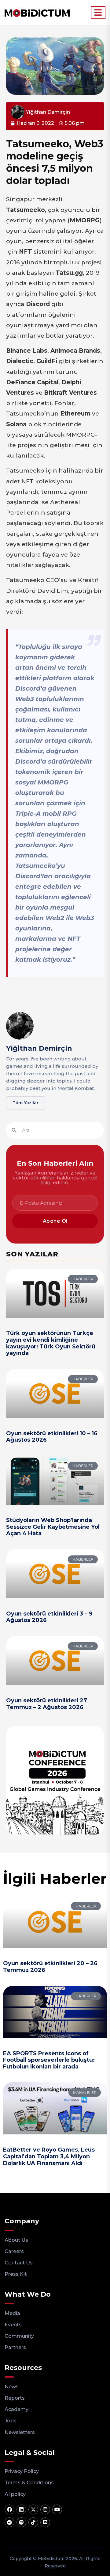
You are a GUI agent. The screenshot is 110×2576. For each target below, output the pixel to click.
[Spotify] (21, 2522)
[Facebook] (9, 2509)
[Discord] (45, 2522)
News (12, 2387)
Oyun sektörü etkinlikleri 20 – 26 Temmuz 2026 (50, 1967)
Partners (15, 2347)
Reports (15, 2398)
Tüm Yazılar (26, 1103)
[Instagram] (45, 2509)
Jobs (11, 2421)
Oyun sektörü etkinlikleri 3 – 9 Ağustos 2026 (49, 1617)
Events (13, 2325)
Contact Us (19, 2263)
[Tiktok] (33, 2522)
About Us (16, 2240)
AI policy (15, 2494)
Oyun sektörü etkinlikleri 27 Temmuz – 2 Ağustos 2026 (47, 1704)
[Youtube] (57, 2509)
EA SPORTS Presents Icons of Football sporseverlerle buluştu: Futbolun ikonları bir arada (49, 2060)
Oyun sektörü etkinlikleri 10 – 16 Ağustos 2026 (52, 1437)
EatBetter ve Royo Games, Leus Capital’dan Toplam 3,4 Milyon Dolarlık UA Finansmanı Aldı (49, 2156)
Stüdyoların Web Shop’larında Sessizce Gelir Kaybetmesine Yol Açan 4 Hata (53, 1527)
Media (12, 2313)
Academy (16, 2409)
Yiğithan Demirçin (39, 1048)
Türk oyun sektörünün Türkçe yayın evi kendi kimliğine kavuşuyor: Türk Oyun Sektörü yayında (51, 1343)
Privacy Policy (22, 2471)
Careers (14, 2251)
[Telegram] (9, 2522)
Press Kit (16, 2274)
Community (19, 2336)
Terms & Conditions (29, 2483)
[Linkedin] (21, 2509)
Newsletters (20, 2432)
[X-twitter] (33, 2509)
